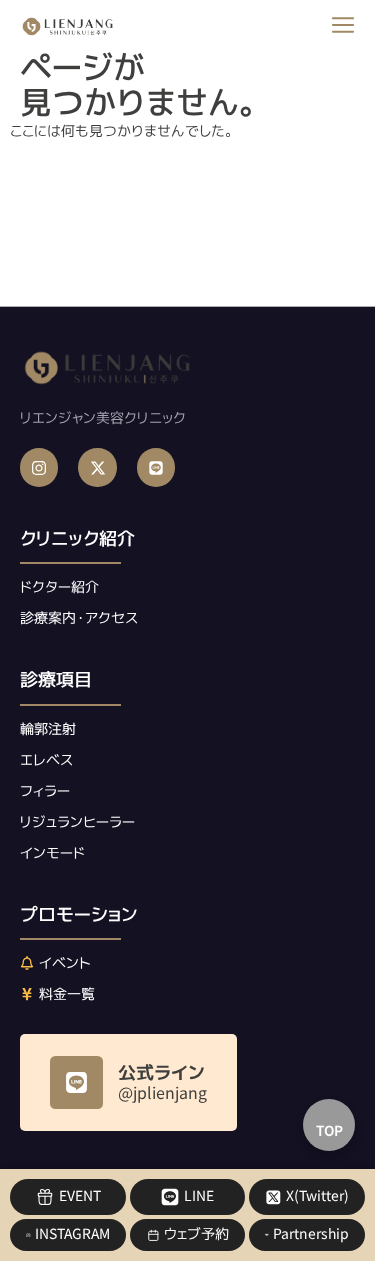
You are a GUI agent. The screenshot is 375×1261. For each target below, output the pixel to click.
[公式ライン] (76, 1082)
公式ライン (161, 1072)
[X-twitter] (97, 467)
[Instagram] (39, 467)
